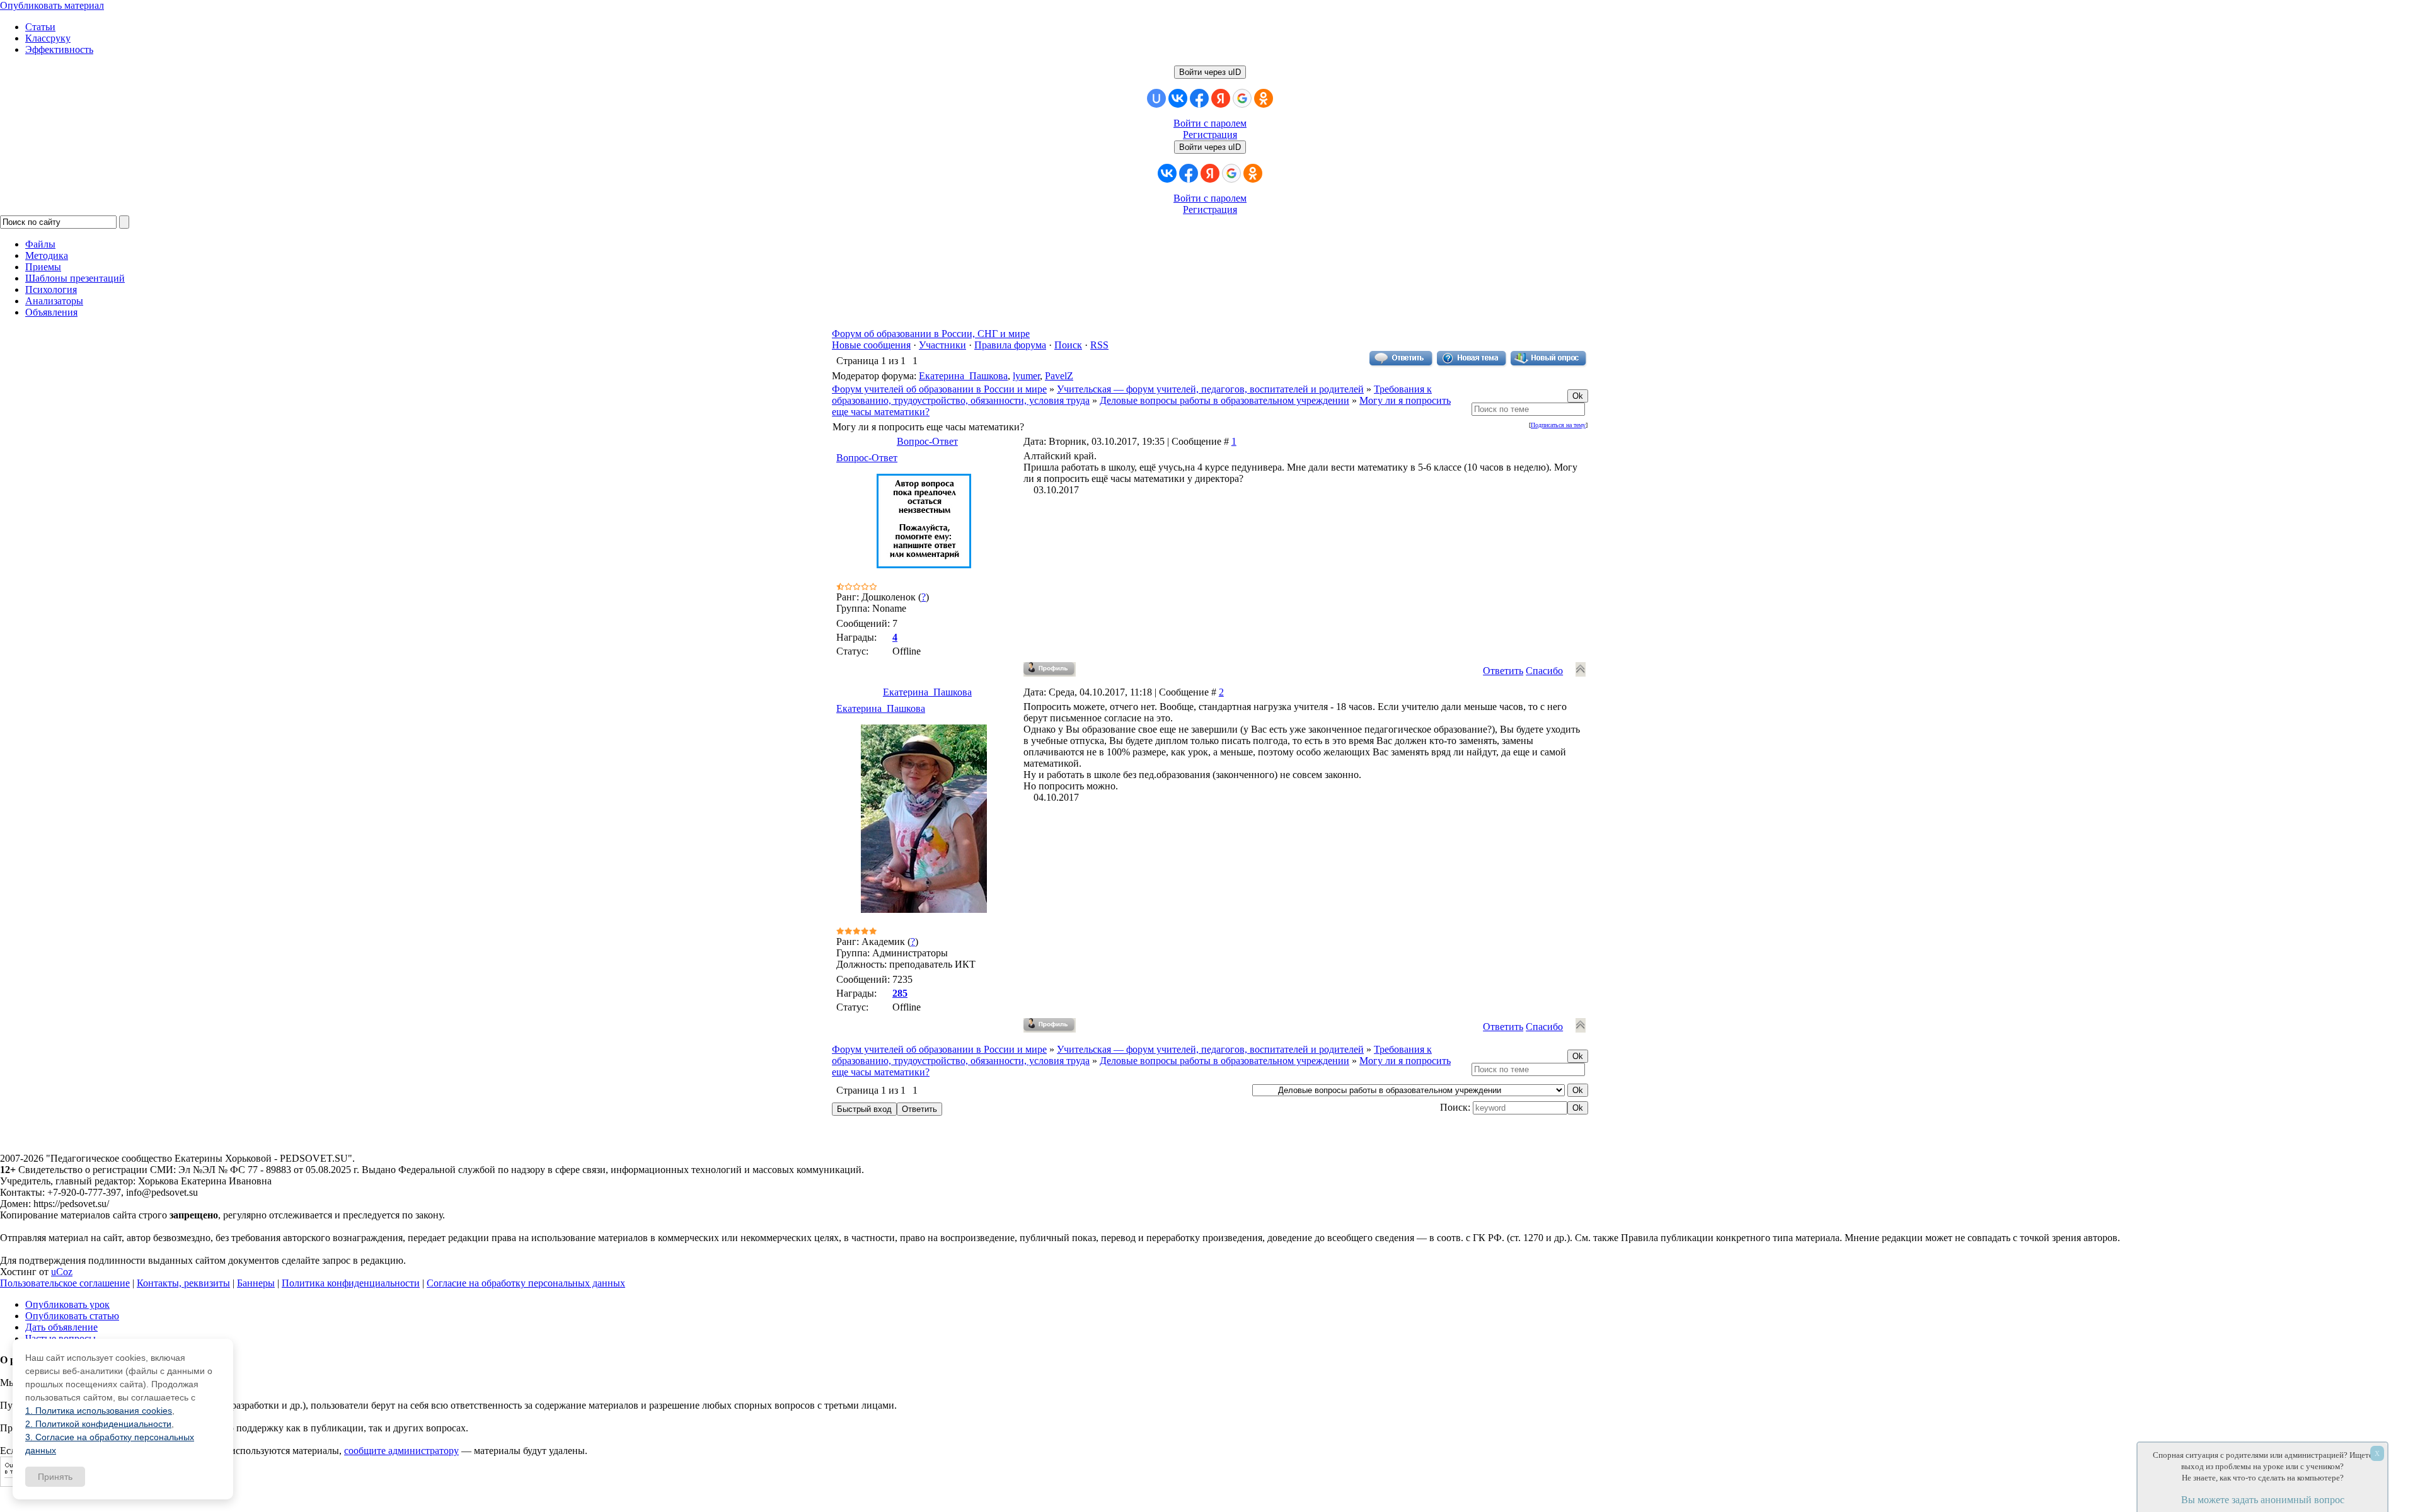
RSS (1099, 345)
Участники (942, 345)
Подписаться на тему (1558, 425)
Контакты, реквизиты (183, 1283)
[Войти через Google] (1242, 98)
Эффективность (59, 49)
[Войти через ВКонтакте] (1178, 98)
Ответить (1503, 671)
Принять (55, 1477)
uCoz (62, 1272)
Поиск (1068, 345)
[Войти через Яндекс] (1221, 98)
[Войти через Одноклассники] (1264, 98)
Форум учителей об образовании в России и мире (939, 389)
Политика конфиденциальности (351, 1283)
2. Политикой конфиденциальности (98, 1424)
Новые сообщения (871, 345)
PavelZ (1059, 376)
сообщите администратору (401, 1451)
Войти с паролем (1210, 123)
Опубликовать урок (67, 1304)
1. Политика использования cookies (99, 1411)
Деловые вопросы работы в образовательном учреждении (1224, 400)
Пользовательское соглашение (65, 1283)
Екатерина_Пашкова (963, 376)
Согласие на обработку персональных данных (526, 1283)
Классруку (48, 38)
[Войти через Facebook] (1199, 98)
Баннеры (256, 1283)
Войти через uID (1210, 72)
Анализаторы (54, 301)
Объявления (51, 312)
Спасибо (1544, 671)
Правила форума (1010, 345)
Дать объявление (61, 1327)
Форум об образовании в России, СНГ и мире (931, 334)
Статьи (40, 27)
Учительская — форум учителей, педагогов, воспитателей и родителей (1210, 389)
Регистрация (1210, 135)
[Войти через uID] (1156, 98)
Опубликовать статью (72, 1316)
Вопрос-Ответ (927, 441)
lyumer (1026, 376)
